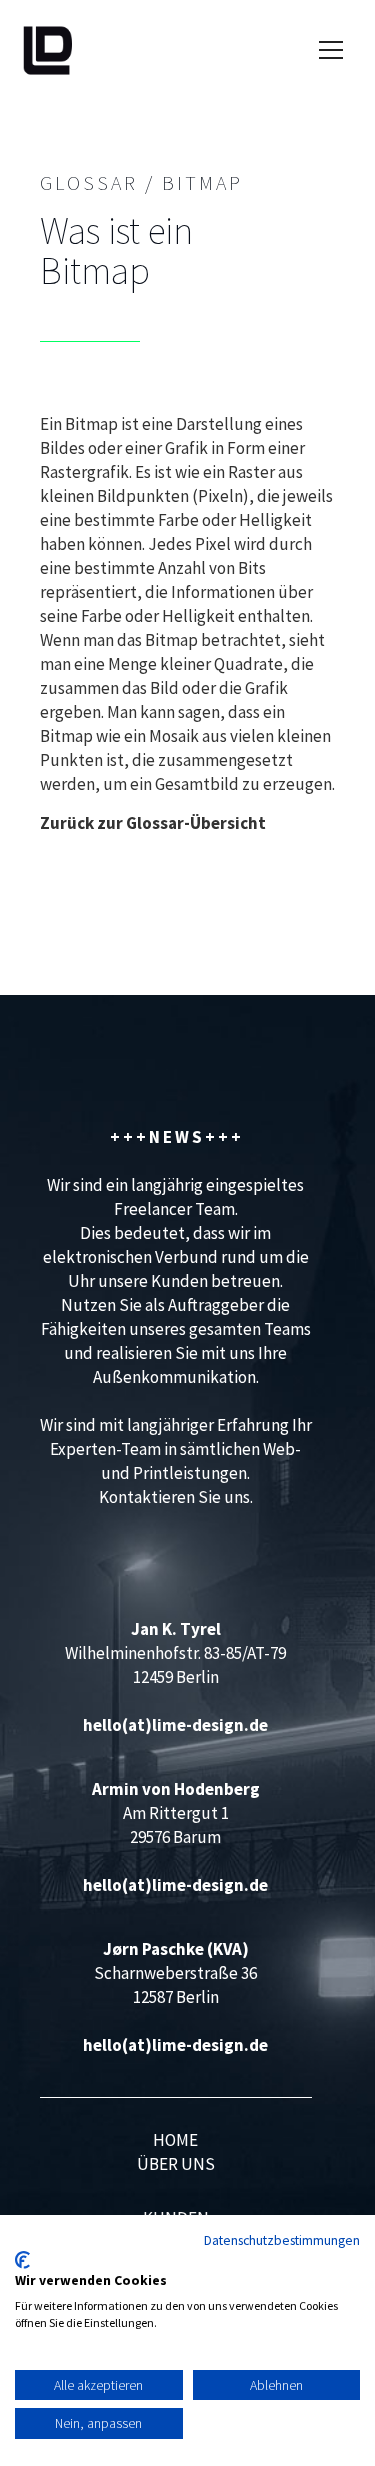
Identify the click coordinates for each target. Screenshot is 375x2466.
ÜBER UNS (176, 2164)
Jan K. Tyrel (176, 1629)
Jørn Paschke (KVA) (176, 1949)
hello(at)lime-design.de (175, 1725)
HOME (175, 2140)
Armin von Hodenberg (176, 1789)
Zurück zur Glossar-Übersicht (153, 823)
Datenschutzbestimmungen (282, 2240)
